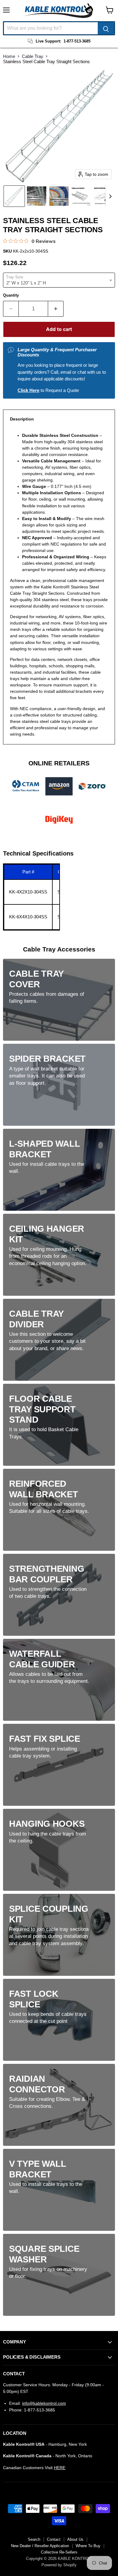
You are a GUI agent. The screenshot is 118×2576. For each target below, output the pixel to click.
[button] (14, 196)
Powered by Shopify (59, 2565)
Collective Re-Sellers (59, 2552)
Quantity (11, 295)
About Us (75, 2539)
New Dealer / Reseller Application (40, 2546)
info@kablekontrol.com (44, 2403)
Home (9, 56)
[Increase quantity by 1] (56, 309)
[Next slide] (110, 196)
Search (34, 2539)
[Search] (106, 28)
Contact (54, 2539)
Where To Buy (88, 2546)
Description (22, 419)
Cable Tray (33, 56)
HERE (60, 2468)
